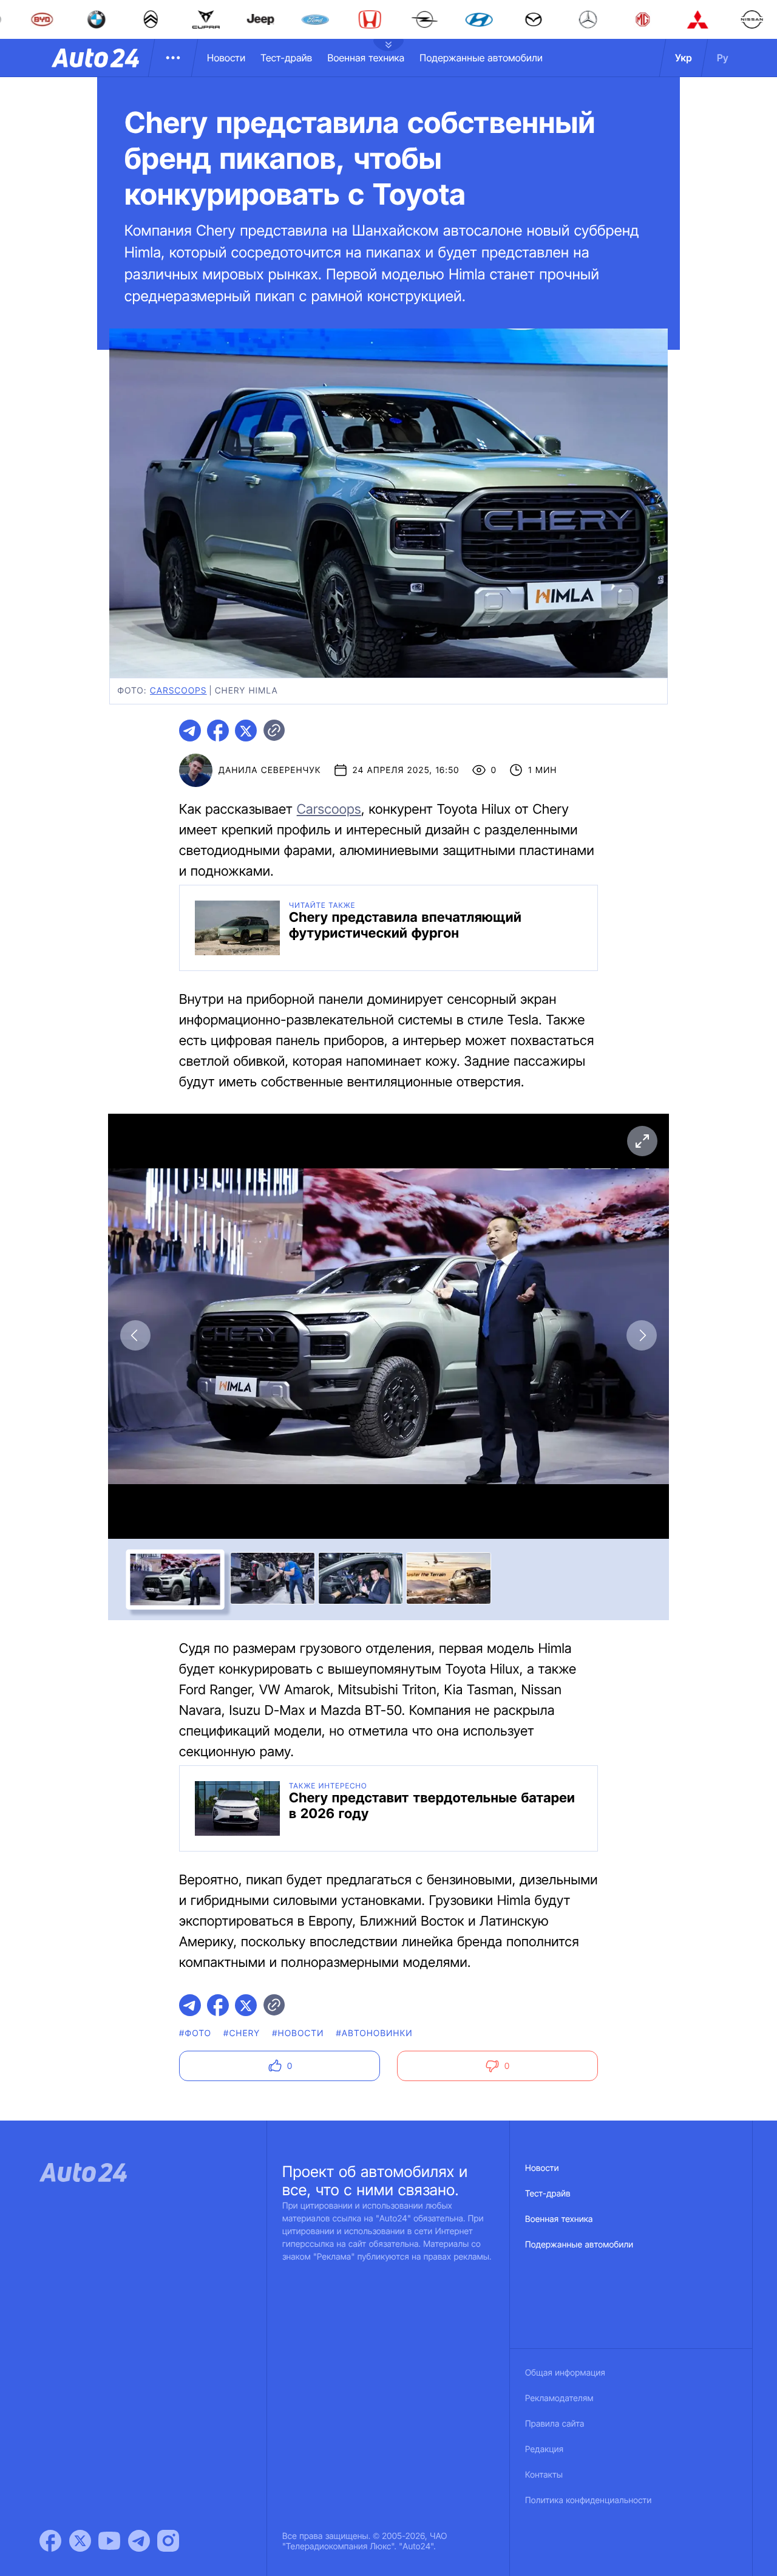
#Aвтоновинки (375, 2033)
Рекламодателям (559, 2398)
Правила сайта (555, 2424)
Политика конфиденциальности (588, 2500)
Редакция (544, 2449)
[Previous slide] (135, 1335)
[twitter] (246, 731)
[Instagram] (168, 2541)
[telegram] (190, 731)
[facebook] (218, 731)
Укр (684, 58)
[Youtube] (109, 2541)
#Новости (298, 2033)
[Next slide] (642, 1335)
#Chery (242, 2033)
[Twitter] (80, 2541)
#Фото (195, 2033)
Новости (226, 58)
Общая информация (565, 2373)
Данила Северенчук (270, 770)
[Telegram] (139, 2541)
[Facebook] (50, 2541)
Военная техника (366, 58)
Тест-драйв (286, 58)
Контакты (544, 2475)
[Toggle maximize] (642, 1141)
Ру (723, 58)
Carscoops (329, 809)
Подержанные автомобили (481, 58)
